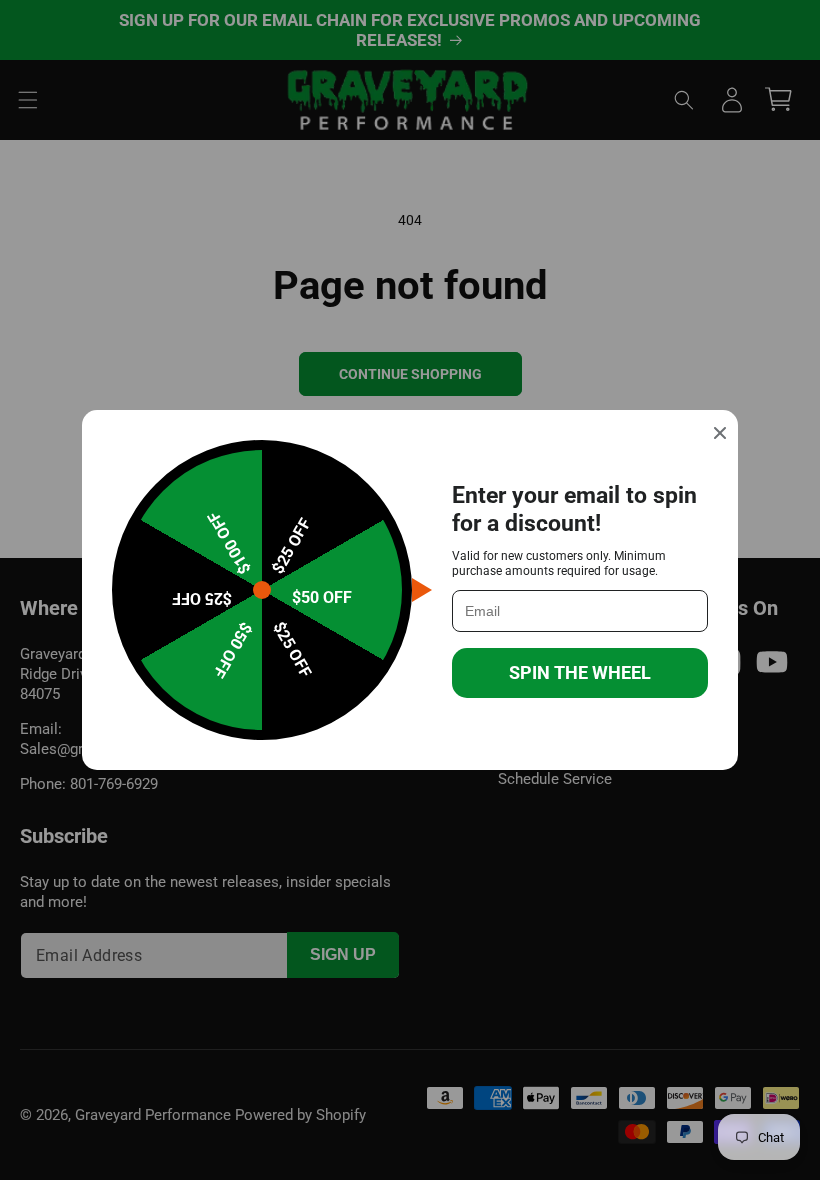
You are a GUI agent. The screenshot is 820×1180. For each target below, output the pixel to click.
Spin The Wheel (580, 672)
